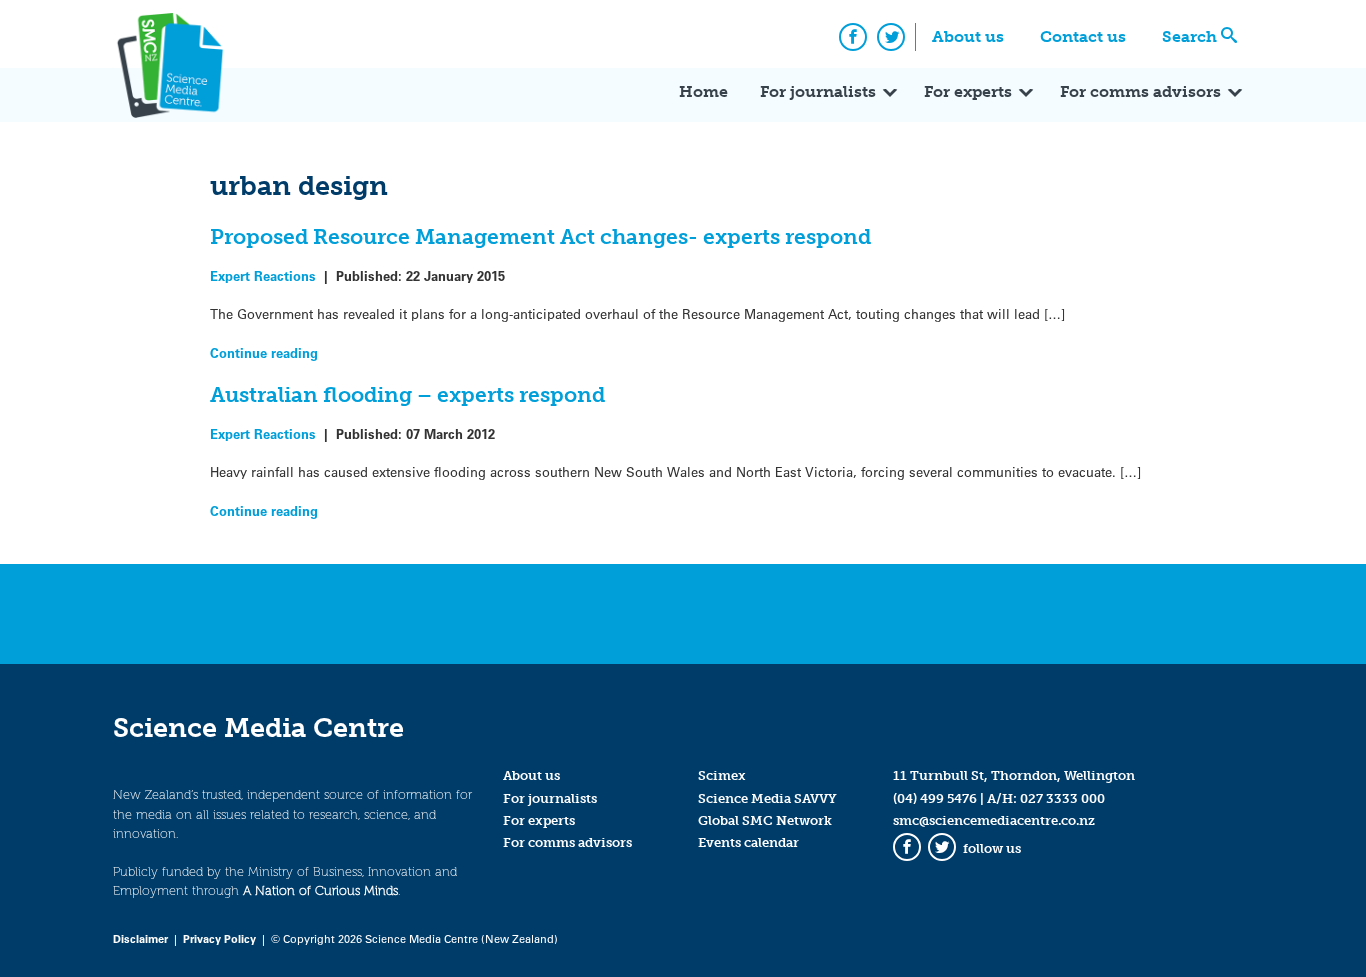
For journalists (818, 91)
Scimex (722, 775)
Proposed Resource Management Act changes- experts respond (540, 236)
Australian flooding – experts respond (407, 394)
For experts (968, 91)
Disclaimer (140, 938)
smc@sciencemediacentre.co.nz (994, 820)
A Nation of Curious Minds (320, 890)
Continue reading (264, 352)
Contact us (1083, 36)
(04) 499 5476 (935, 798)
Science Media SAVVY (767, 798)
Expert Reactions (263, 275)
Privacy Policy (219, 938)
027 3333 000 (1062, 798)
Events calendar (748, 842)
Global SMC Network (765, 820)
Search (1189, 36)
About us (968, 36)
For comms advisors (1140, 91)
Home (703, 91)
